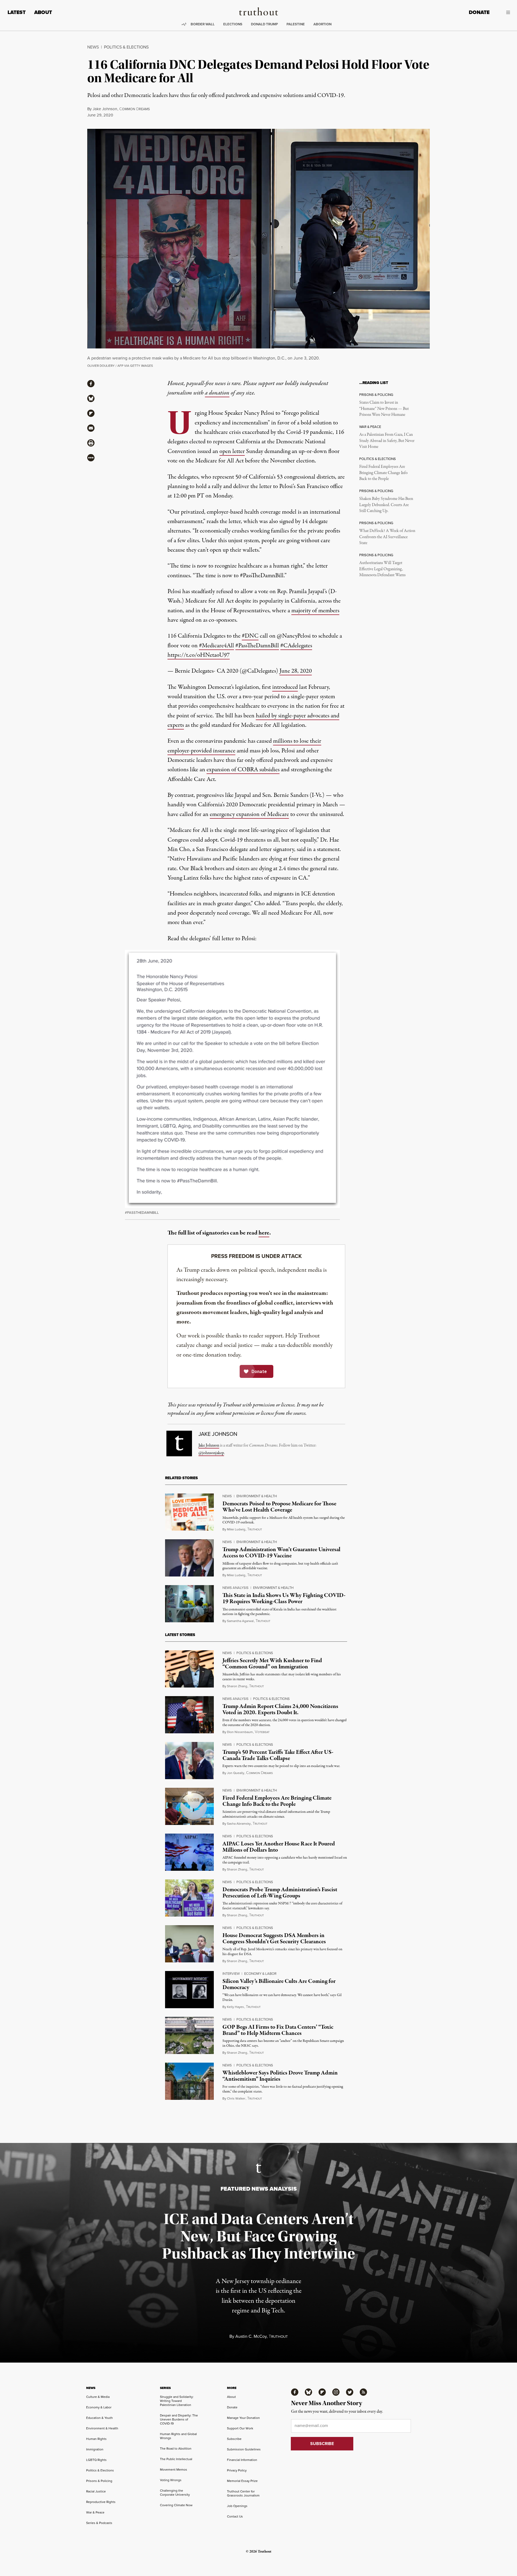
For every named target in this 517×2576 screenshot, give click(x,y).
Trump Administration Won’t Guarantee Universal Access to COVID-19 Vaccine (281, 1553)
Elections (233, 24)
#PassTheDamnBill (257, 646)
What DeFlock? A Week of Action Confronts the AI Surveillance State (387, 537)
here (264, 1233)
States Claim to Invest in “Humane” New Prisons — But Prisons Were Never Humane (384, 409)
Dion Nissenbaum (240, 1732)
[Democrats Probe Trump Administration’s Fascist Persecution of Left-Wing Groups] (189, 1898)
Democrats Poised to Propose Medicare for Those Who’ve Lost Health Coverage (279, 1507)
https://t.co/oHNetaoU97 (199, 655)
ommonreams (135, 109)
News (93, 47)
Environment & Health (257, 1496)
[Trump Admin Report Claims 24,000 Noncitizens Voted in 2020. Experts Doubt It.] (189, 1715)
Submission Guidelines (244, 2449)
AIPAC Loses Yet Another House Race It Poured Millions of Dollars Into (279, 1847)
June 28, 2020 (296, 671)
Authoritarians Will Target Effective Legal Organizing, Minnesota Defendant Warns (382, 569)
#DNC (250, 636)
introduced (285, 687)
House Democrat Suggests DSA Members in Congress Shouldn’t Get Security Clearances (274, 1939)
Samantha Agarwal (240, 1621)
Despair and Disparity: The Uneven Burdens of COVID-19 (179, 2419)
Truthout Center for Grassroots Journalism (243, 2493)
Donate (479, 12)
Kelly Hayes (235, 2007)
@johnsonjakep (211, 1453)
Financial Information (242, 2460)
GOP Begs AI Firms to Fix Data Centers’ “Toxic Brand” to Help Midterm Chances (278, 2030)
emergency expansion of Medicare (249, 814)
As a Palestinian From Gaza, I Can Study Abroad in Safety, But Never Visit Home (387, 441)
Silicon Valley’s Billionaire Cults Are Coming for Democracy (279, 1984)
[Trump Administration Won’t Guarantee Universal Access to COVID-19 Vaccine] (189, 1558)
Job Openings (237, 2506)
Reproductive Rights (101, 2502)
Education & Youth (99, 2418)
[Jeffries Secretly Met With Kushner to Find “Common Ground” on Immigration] (189, 1669)
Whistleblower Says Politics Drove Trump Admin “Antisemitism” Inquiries (280, 2076)
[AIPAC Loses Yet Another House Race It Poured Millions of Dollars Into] (189, 1852)
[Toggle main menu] (504, 12)
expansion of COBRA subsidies (243, 770)
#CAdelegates (296, 646)
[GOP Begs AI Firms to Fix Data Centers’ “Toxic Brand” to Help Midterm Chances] (189, 2035)
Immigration (95, 2449)
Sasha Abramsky (239, 1824)
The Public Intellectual (176, 2459)
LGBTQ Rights (96, 2460)
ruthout (255, 1529)
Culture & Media (98, 2397)
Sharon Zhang (237, 1686)
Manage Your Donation (243, 2418)
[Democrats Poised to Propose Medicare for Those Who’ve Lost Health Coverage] (189, 1512)
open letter (232, 451)
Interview (231, 1974)
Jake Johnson (105, 109)
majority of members (315, 611)
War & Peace (95, 2512)
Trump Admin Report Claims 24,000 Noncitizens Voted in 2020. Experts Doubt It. (280, 1709)
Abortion (322, 24)
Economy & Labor (260, 1974)
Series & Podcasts (99, 2523)
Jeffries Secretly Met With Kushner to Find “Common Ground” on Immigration (272, 1664)
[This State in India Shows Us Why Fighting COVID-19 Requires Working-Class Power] (189, 1604)
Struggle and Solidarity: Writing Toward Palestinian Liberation (177, 2401)
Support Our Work (240, 2428)
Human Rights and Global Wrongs (178, 2436)
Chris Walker (236, 2098)
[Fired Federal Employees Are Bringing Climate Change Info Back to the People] (189, 1806)
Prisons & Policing (99, 2481)
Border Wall (203, 24)
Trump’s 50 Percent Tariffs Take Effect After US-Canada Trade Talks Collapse (278, 1755)
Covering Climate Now (176, 2505)
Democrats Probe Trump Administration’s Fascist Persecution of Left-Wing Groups (280, 1893)
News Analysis (235, 1588)
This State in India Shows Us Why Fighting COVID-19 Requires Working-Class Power (284, 1598)
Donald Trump (264, 24)
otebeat (262, 1732)
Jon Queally (236, 1773)
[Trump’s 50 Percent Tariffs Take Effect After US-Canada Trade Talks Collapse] (189, 1761)
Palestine (296, 24)
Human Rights (96, 2439)
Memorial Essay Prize (242, 2481)
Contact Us (235, 2516)
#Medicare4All (216, 646)
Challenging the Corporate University (175, 2493)
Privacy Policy (237, 2470)
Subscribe (234, 2439)
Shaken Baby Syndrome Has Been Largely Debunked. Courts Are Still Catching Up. (386, 505)
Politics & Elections (126, 47)
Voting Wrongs (171, 2480)
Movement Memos (174, 2470)
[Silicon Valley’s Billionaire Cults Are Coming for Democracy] (189, 1990)
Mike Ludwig (236, 1529)
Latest (17, 12)
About (43, 12)
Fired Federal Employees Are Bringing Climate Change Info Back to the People (383, 473)
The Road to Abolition (176, 2449)
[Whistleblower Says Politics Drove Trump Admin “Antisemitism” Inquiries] (189, 2081)
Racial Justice (96, 2491)
